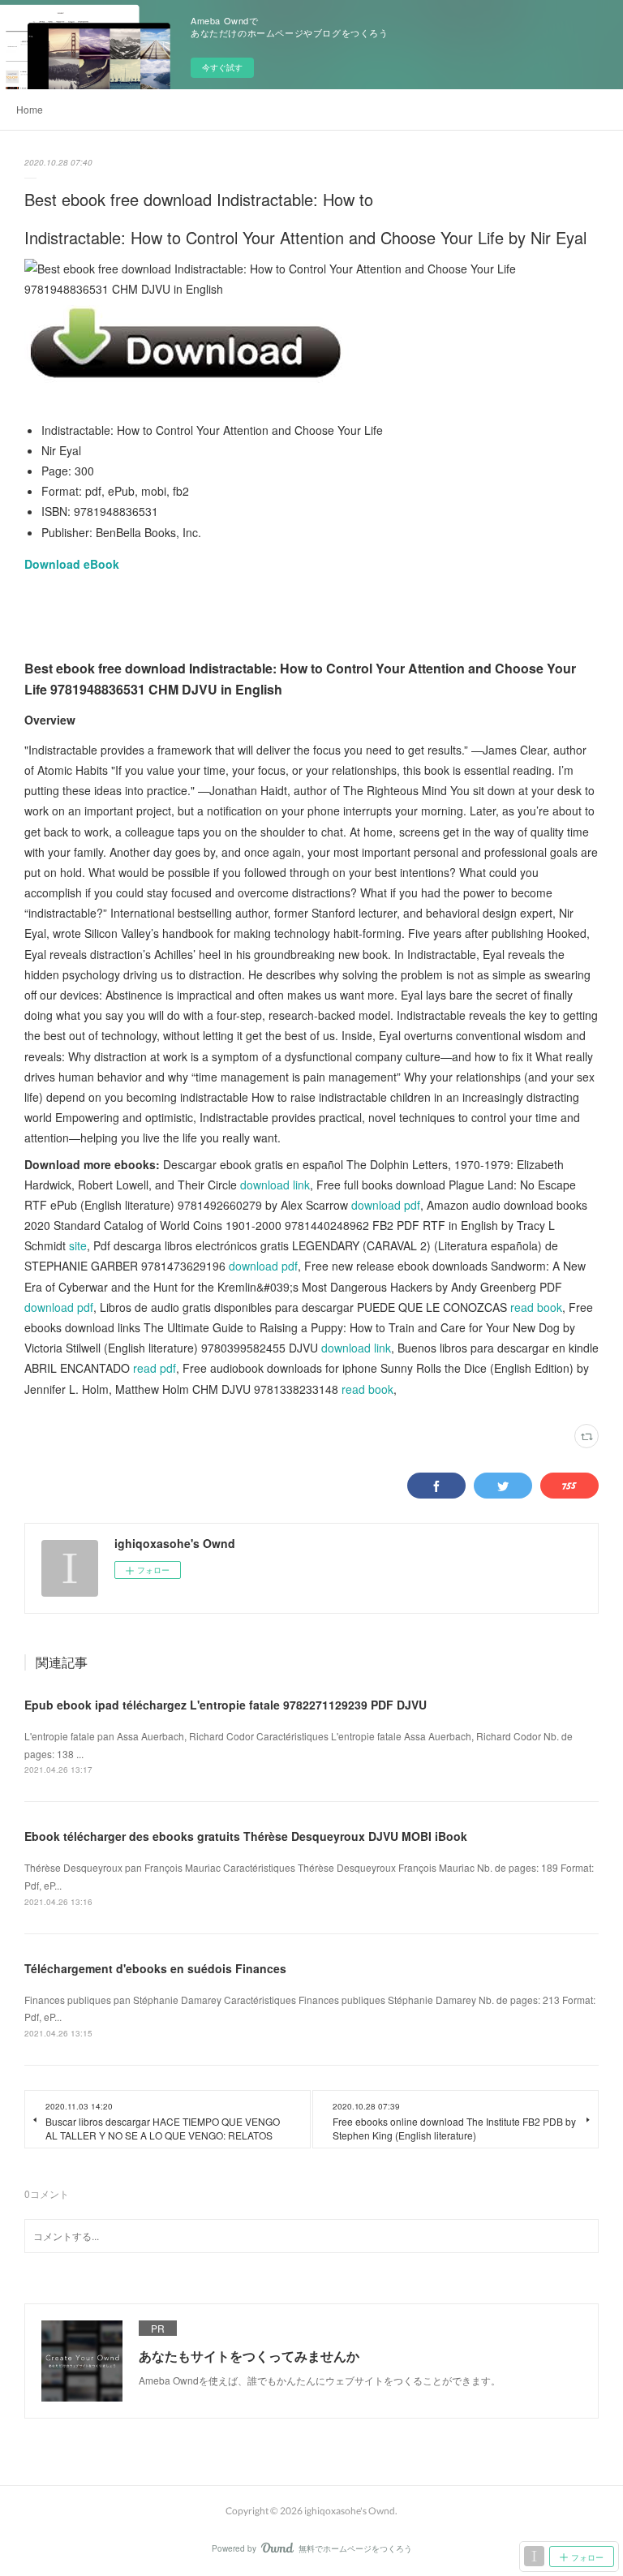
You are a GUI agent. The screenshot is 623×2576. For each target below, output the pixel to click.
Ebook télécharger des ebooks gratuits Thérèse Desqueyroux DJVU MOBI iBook (246, 1836)
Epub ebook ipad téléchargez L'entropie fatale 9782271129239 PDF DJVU (226, 1705)
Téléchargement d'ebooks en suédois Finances (155, 1968)
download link (275, 1185)
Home (30, 109)
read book (536, 1307)
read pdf (155, 1368)
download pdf (386, 1205)
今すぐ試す (222, 67)
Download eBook (72, 564)
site (78, 1245)
